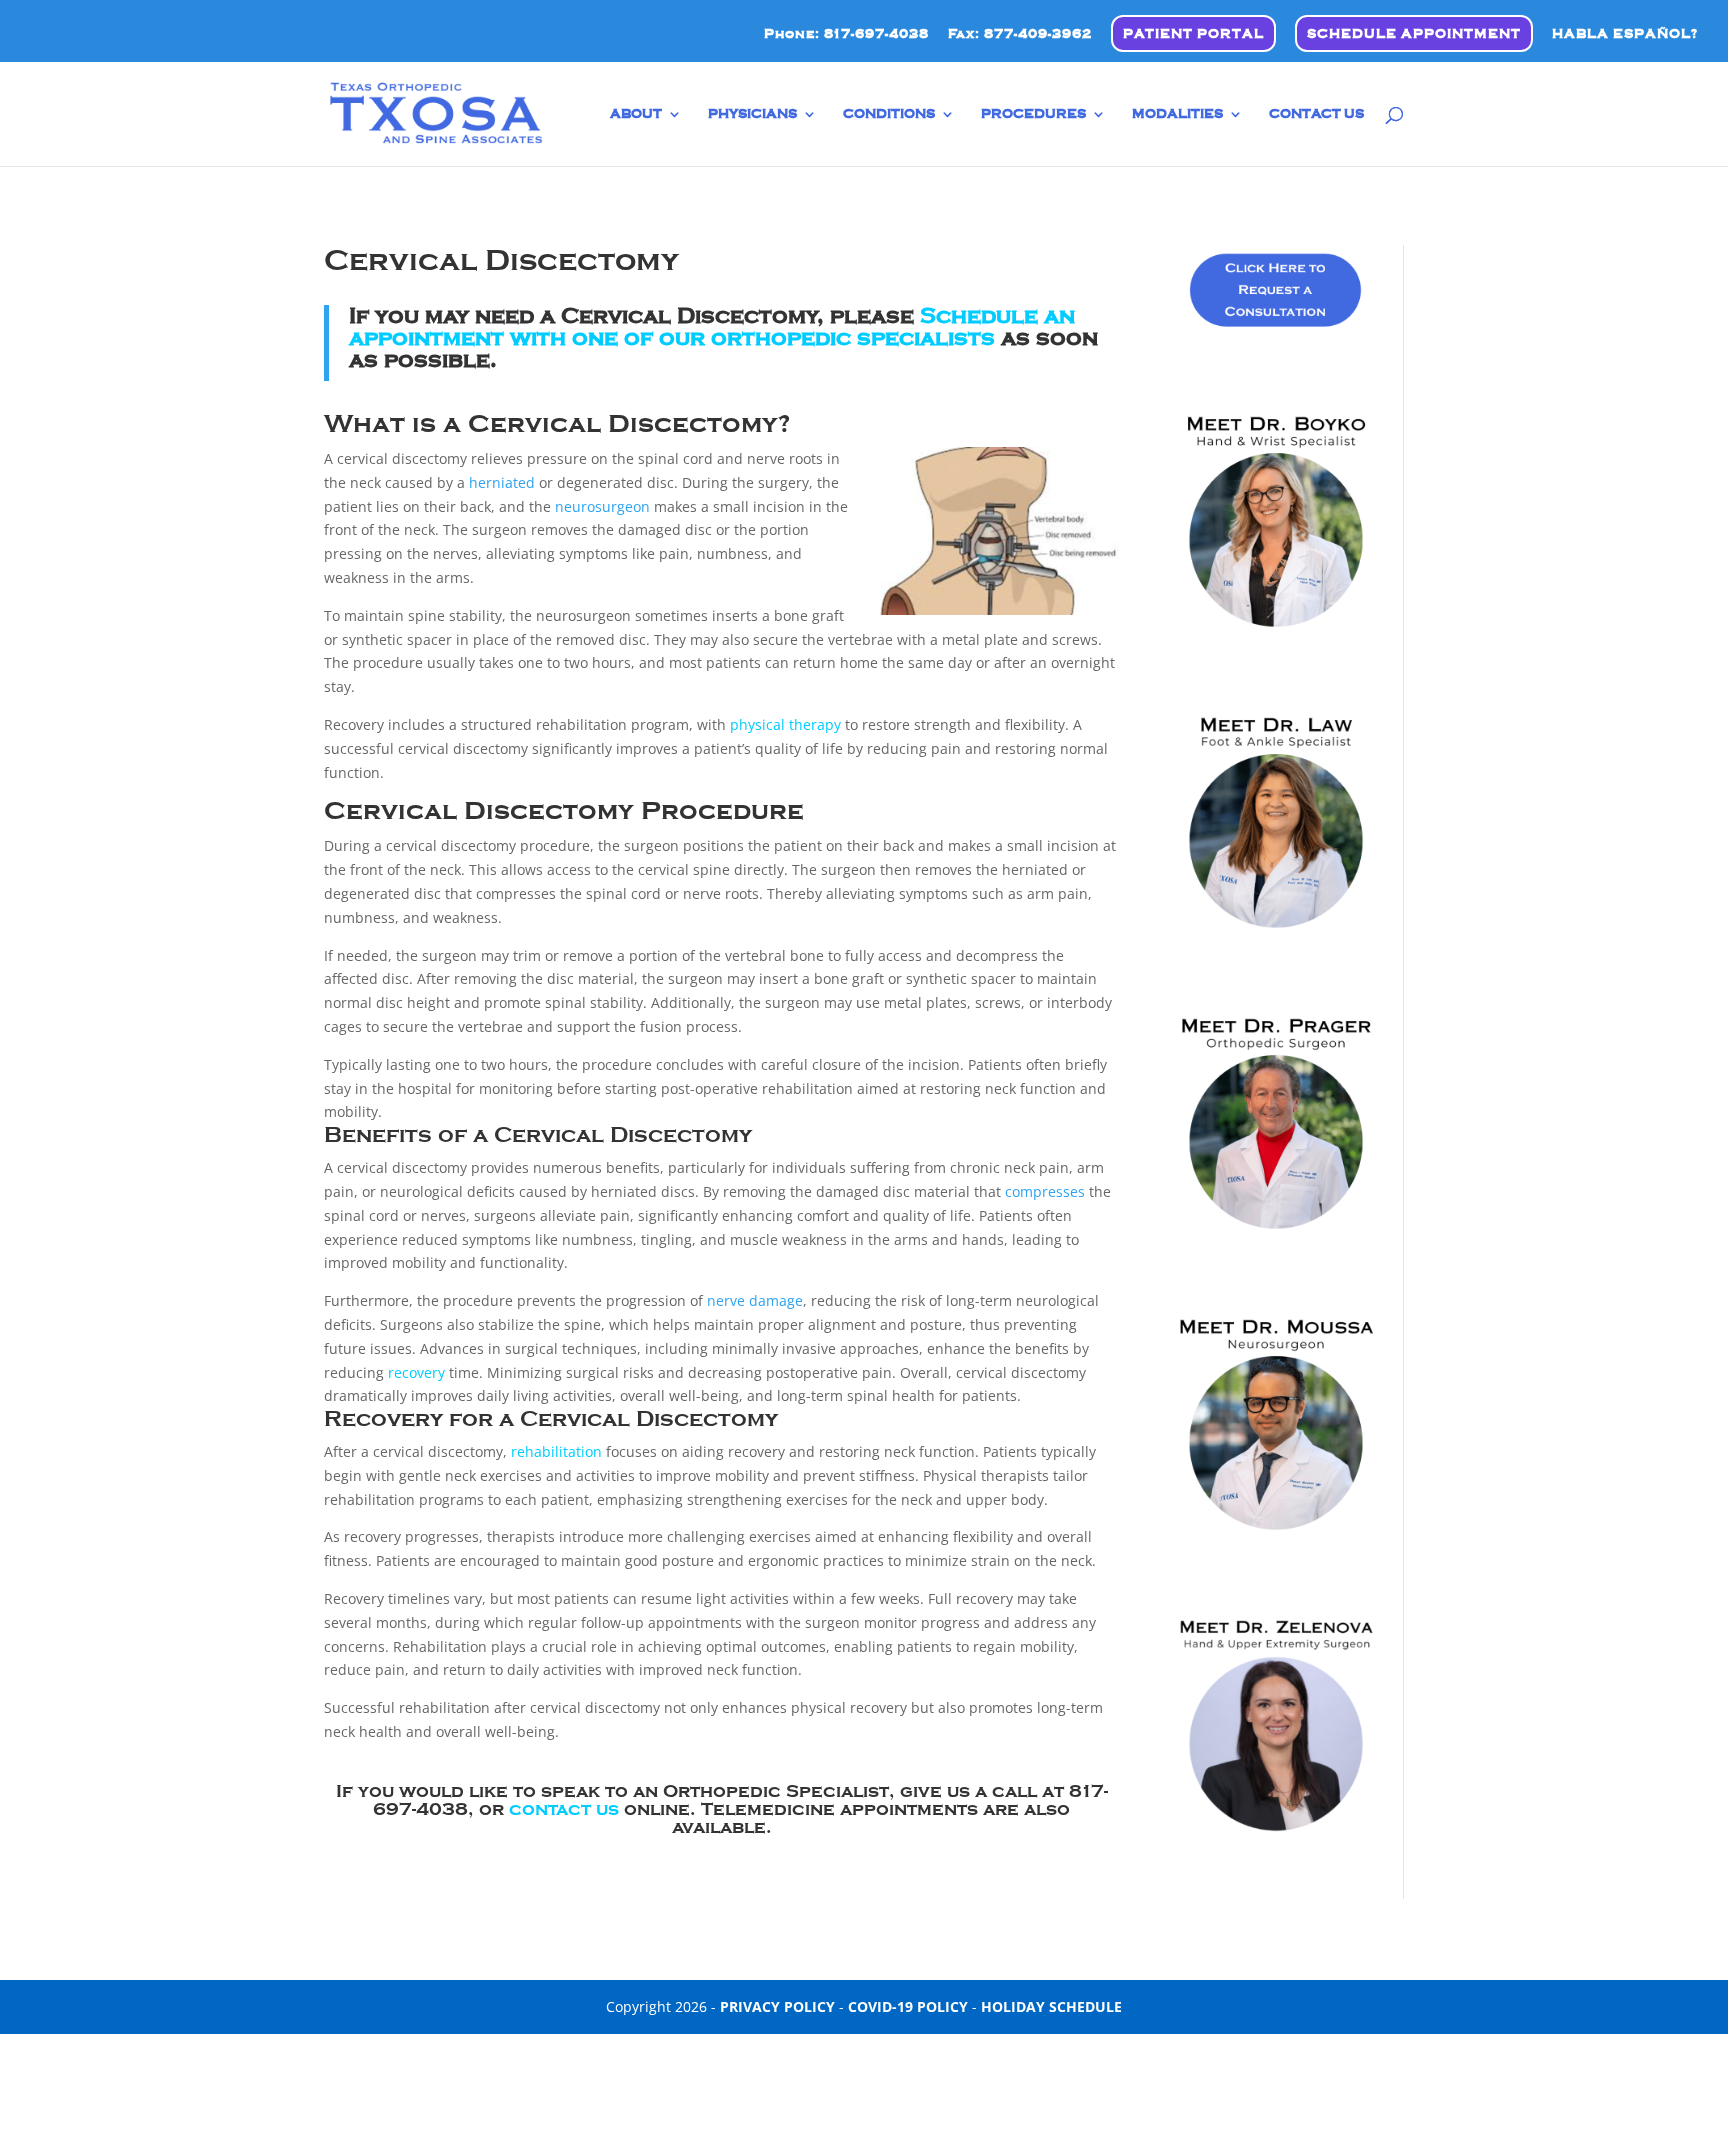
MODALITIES (1177, 114)
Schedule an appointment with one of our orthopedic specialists (712, 327)
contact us (564, 1809)
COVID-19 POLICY (908, 2006)
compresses (1045, 1191)
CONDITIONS (889, 114)
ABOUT (636, 114)
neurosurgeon (602, 506)
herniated (502, 482)
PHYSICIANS (752, 114)
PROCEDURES (1033, 114)
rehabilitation (556, 1451)
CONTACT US (1316, 114)
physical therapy (785, 724)
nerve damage (755, 1300)
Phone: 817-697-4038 (846, 34)
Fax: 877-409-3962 (1020, 34)
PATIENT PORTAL (1193, 34)
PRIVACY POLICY (777, 2006)
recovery (416, 1372)
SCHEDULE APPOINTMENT (1414, 34)
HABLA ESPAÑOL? (1625, 33)
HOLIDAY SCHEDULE (1051, 2006)
